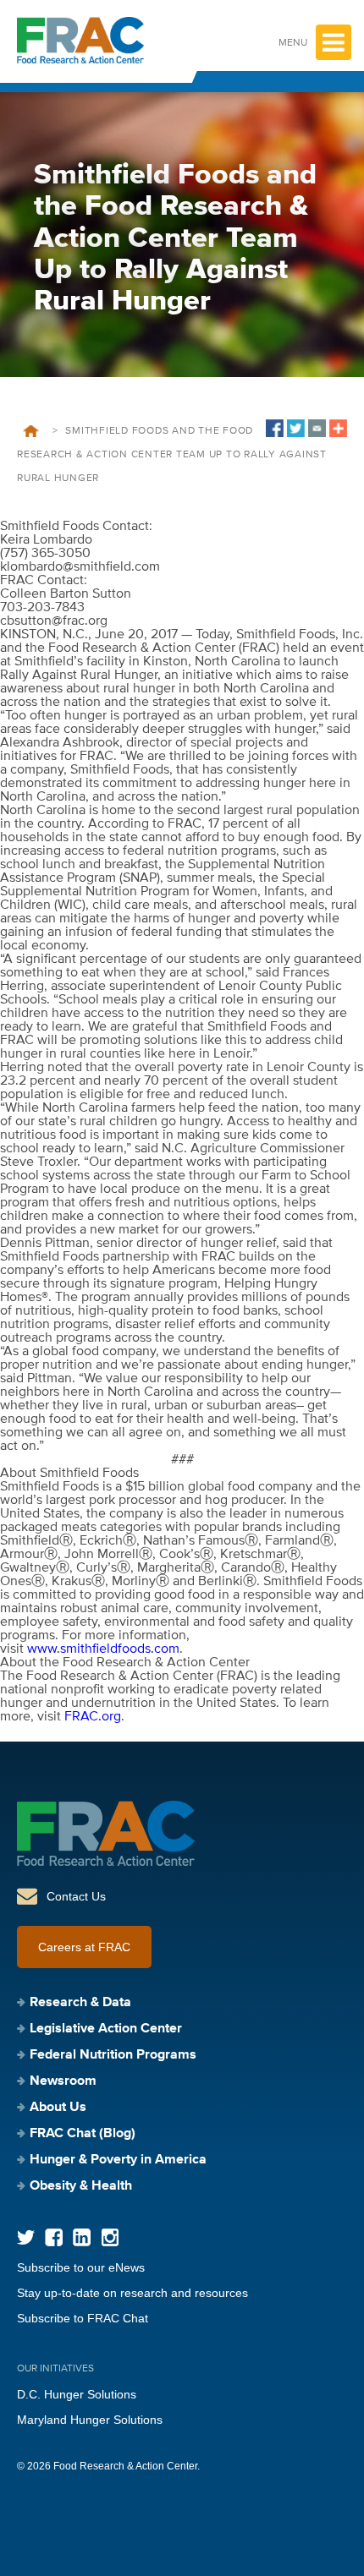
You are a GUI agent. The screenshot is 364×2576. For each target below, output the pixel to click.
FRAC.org (93, 1717)
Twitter (26, 2237)
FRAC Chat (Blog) (83, 2134)
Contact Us (76, 1896)
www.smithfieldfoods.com (103, 1649)
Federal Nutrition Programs (113, 2055)
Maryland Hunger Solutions (90, 2420)
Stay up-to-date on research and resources (132, 2293)
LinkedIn (82, 2237)
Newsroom (63, 2081)
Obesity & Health (81, 2186)
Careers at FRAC (84, 1947)
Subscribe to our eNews (81, 2267)
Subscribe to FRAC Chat (83, 2318)
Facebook (54, 2237)
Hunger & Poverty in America (118, 2160)
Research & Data (80, 2003)
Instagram (110, 2237)
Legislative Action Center (106, 2029)
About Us (58, 2108)
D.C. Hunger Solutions (77, 2394)
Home (31, 431)
